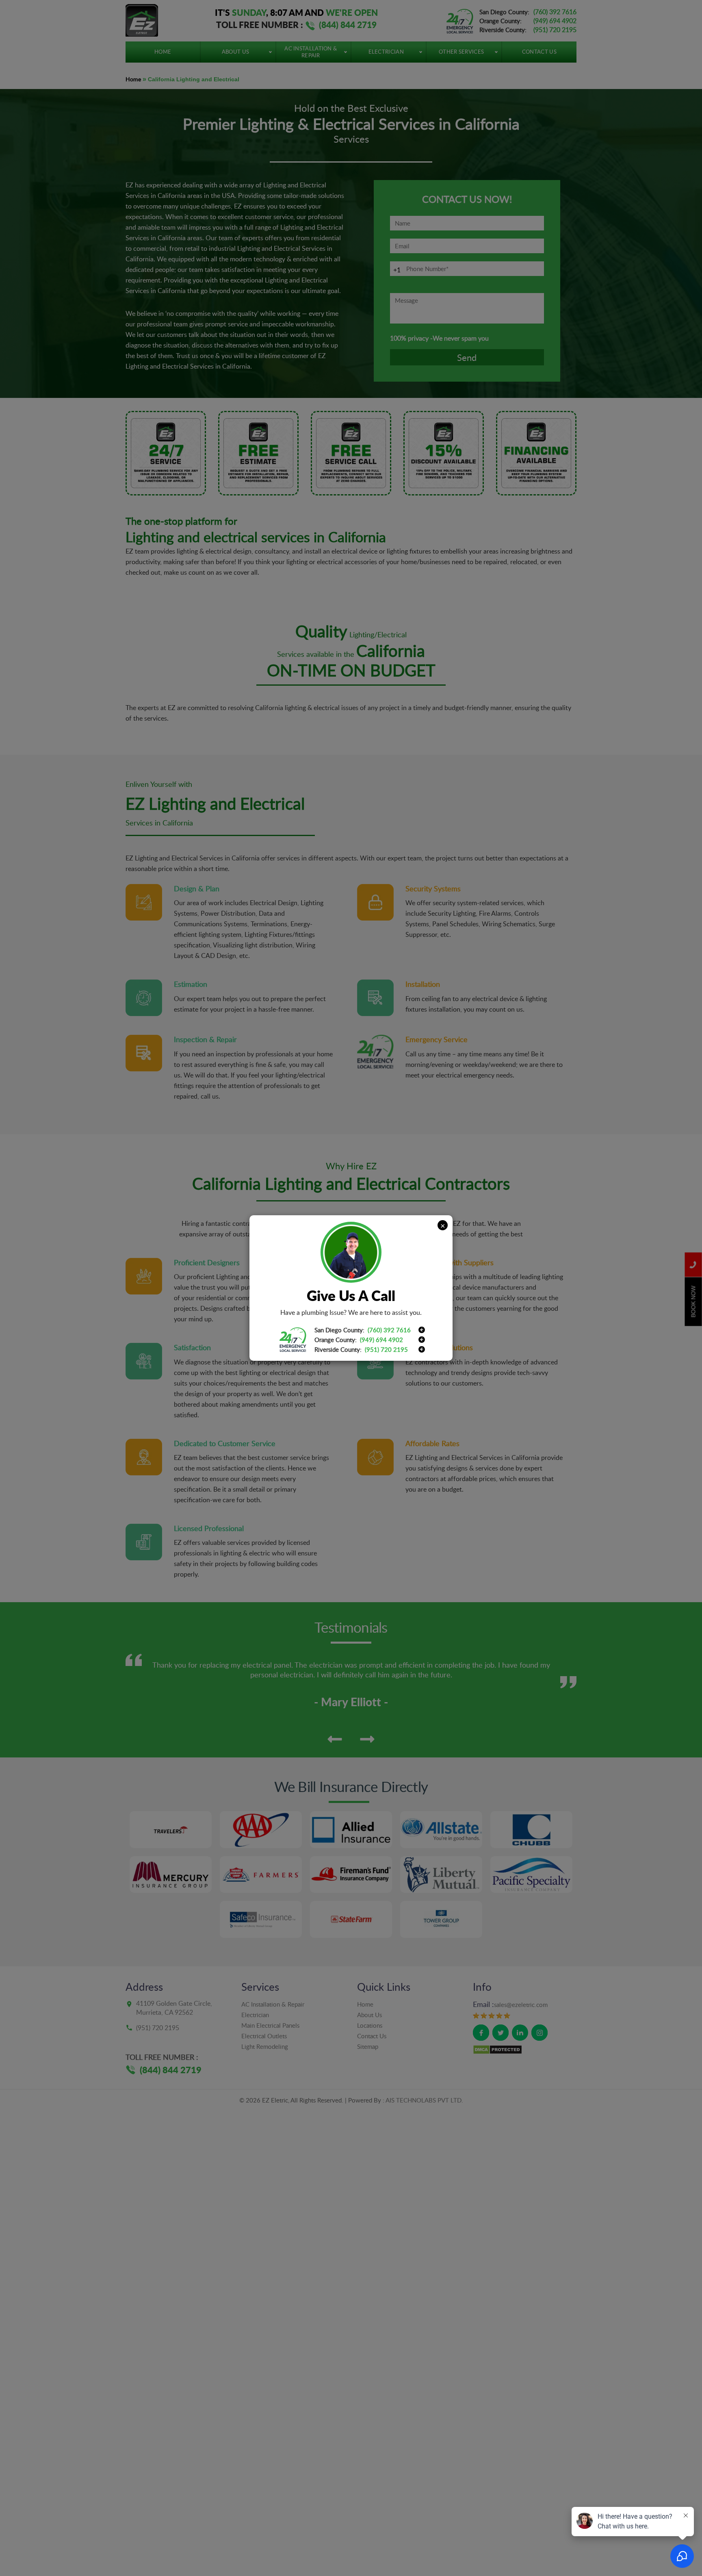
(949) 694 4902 (381, 1340)
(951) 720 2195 (386, 1349)
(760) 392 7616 (389, 1330)
